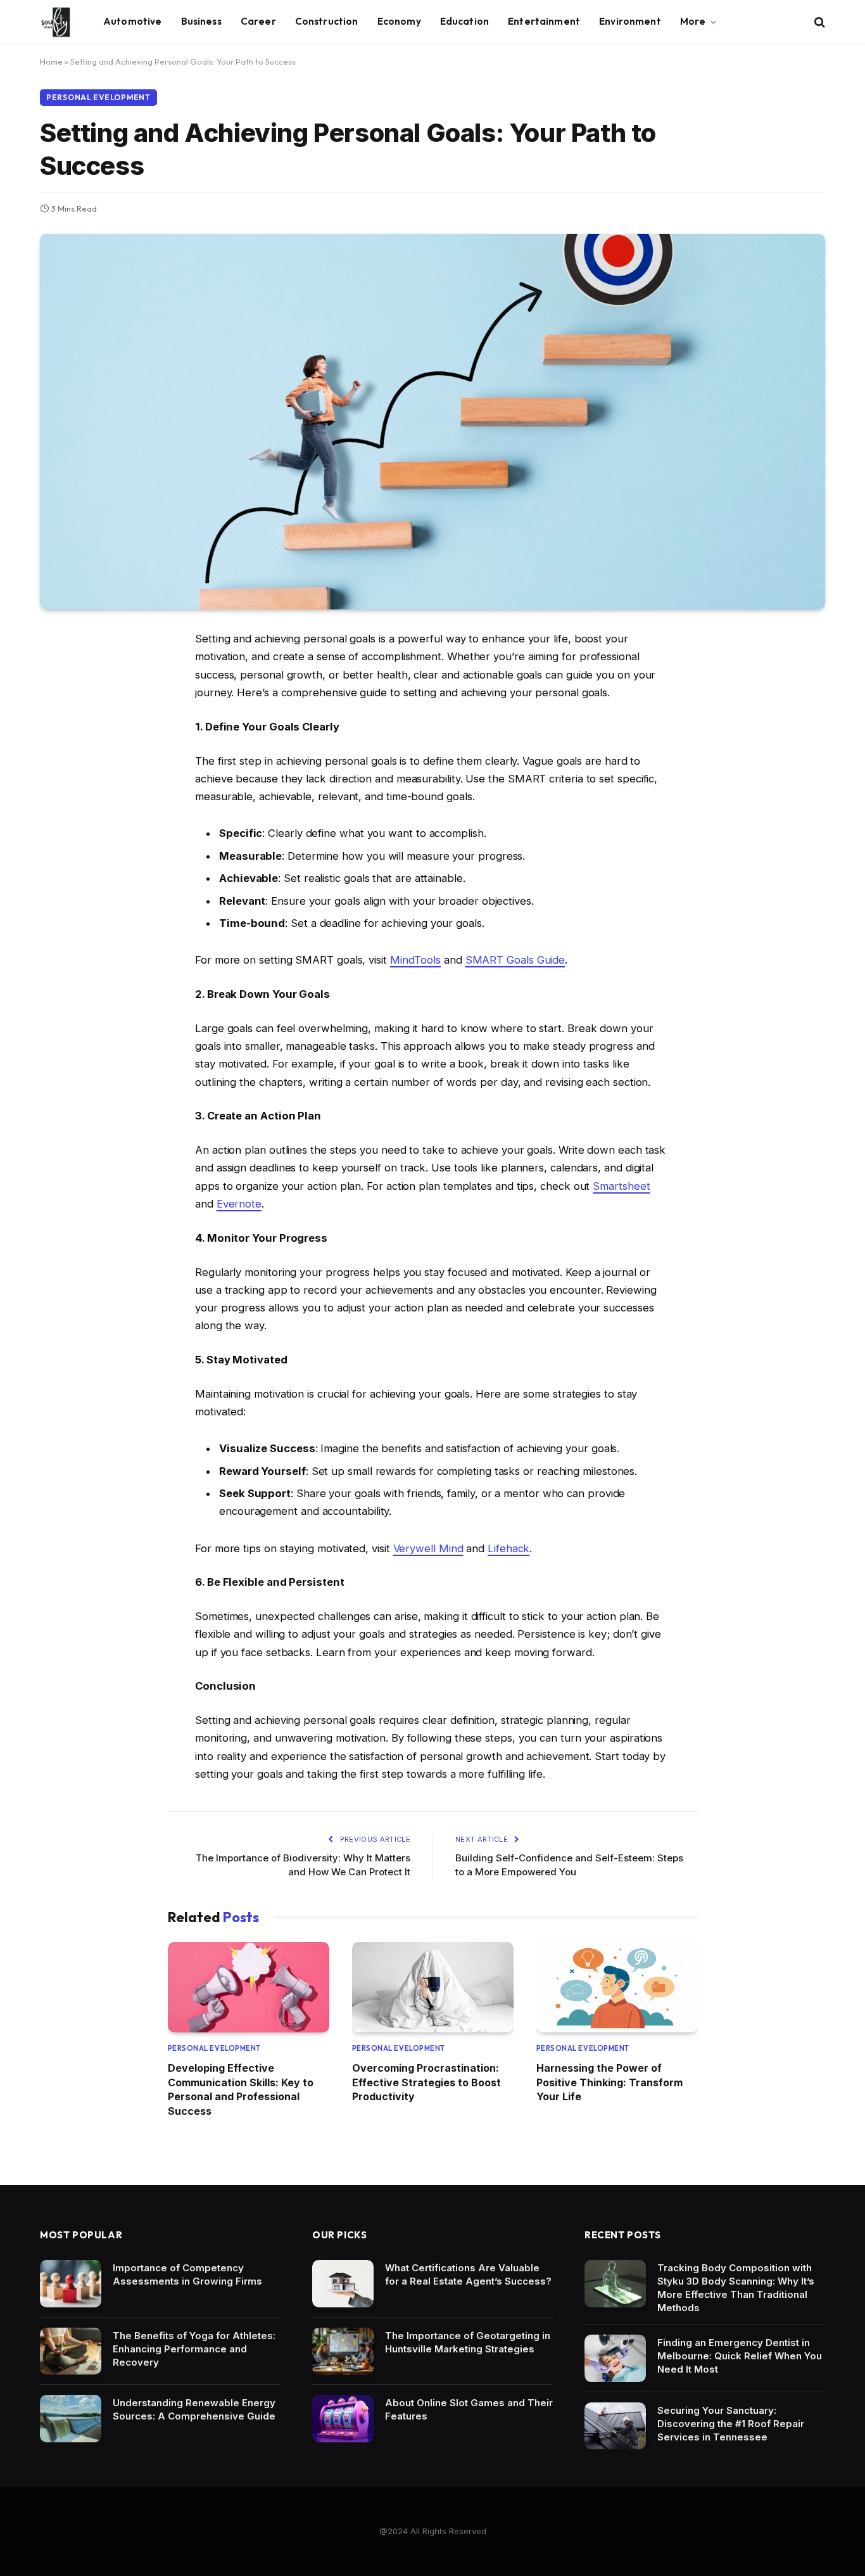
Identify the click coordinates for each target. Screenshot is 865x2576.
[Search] (818, 22)
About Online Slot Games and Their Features (469, 2409)
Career (258, 21)
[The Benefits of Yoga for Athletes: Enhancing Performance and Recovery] (71, 2351)
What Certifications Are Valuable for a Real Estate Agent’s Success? (468, 2274)
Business (201, 21)
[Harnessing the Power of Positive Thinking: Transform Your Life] (617, 1987)
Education (464, 21)
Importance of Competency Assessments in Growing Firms (187, 2274)
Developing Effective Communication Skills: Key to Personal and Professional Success (241, 2089)
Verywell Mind (428, 1548)
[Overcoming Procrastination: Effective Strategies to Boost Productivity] (433, 1987)
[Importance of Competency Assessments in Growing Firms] (71, 2284)
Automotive (133, 21)
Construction (327, 21)
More (693, 21)
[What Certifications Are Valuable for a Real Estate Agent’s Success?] (343, 2284)
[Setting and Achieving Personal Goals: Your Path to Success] (432, 422)
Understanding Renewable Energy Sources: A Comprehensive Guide (194, 2409)
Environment (630, 21)
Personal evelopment (98, 97)
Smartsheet (621, 1186)
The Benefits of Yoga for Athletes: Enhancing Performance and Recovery (194, 2349)
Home (51, 61)
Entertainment (544, 21)
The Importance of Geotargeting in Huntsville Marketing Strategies (468, 2342)
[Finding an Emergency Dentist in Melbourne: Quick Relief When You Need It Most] (615, 2358)
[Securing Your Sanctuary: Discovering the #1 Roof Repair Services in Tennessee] (615, 2426)
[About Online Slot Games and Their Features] (343, 2419)
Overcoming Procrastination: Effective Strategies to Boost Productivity (426, 2082)
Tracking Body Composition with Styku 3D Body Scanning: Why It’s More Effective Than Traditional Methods (736, 2288)
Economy (399, 21)
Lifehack (508, 1548)
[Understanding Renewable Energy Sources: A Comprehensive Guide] (71, 2419)
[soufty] (56, 22)
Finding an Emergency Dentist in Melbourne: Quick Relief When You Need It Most (740, 2356)
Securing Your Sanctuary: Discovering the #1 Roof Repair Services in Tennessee (731, 2424)
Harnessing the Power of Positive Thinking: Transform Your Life (609, 2082)
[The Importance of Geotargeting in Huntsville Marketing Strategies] (343, 2351)
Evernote (239, 1204)
